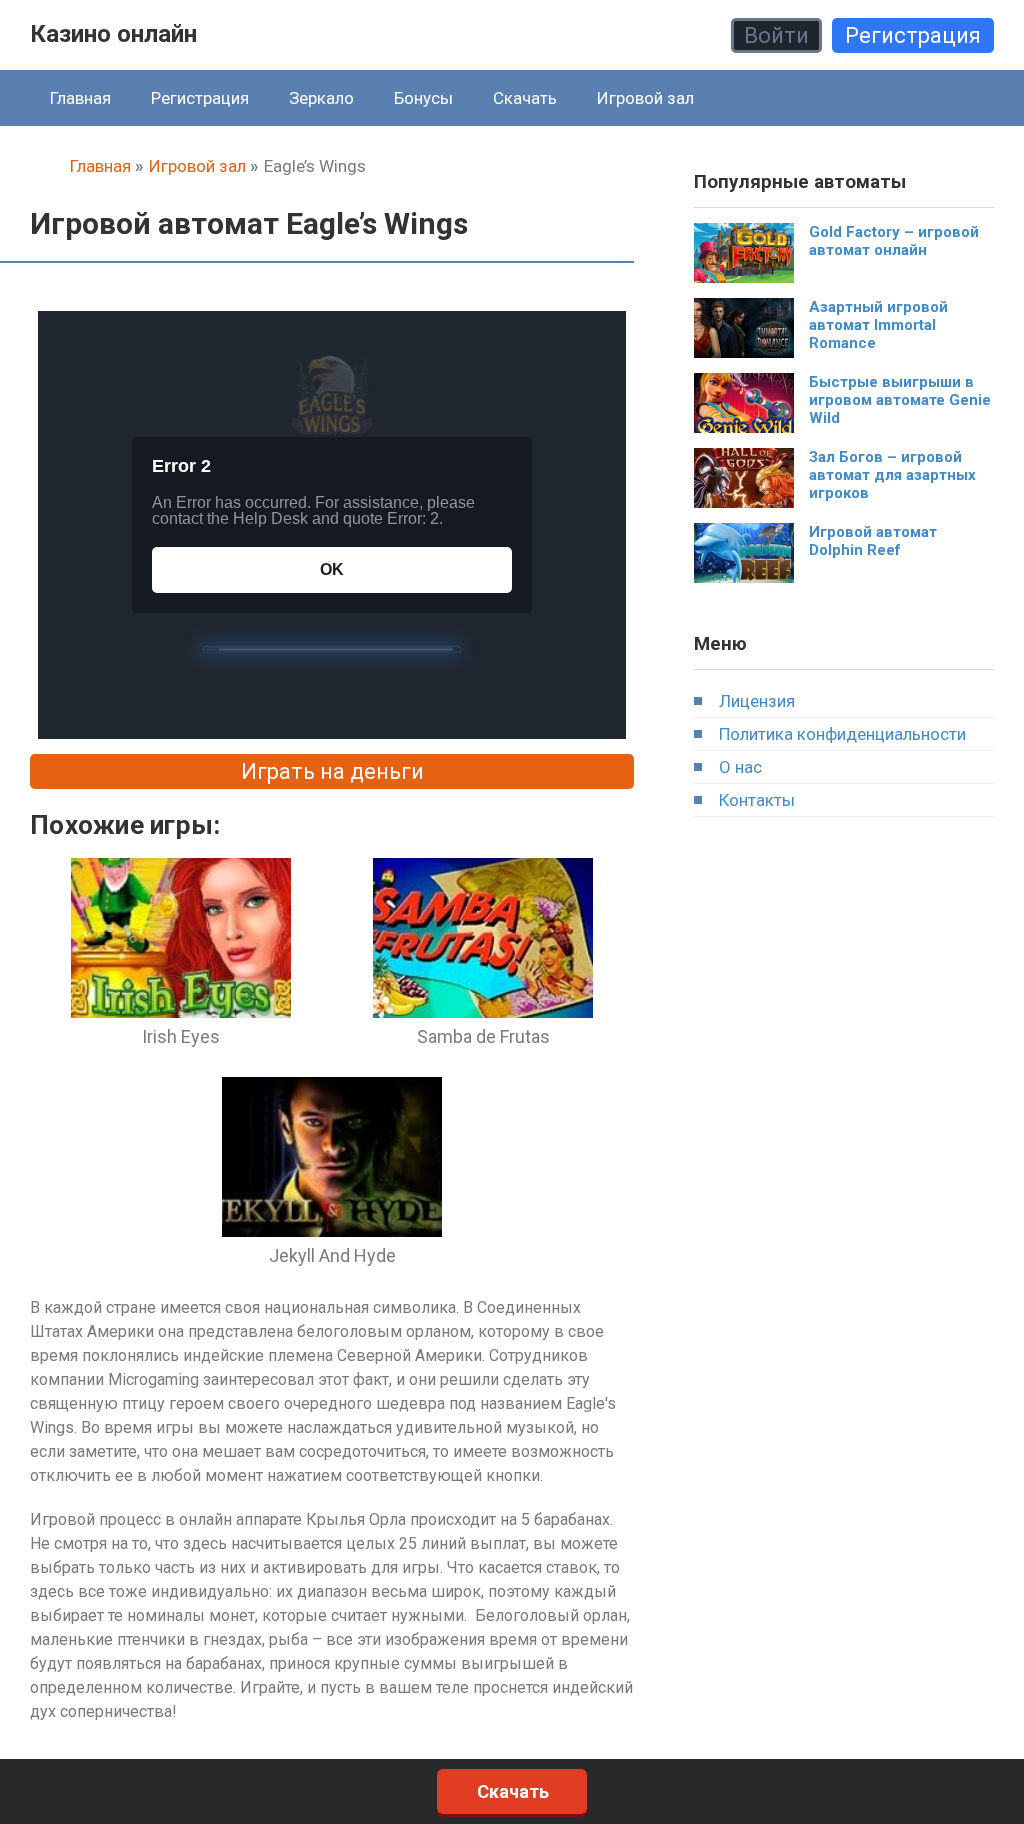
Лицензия (757, 701)
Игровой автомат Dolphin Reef (873, 541)
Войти (776, 35)
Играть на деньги (332, 771)
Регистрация (913, 35)
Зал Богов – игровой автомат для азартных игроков (892, 475)
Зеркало (321, 98)
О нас (740, 767)
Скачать (525, 98)
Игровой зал (645, 98)
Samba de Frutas (483, 1036)
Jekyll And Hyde (332, 1255)
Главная (80, 98)
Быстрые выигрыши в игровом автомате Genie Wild (900, 400)
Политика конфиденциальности (842, 734)
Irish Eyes (181, 1036)
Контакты (757, 800)
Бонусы (423, 98)
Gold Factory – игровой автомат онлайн (894, 241)
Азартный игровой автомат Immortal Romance (878, 325)
